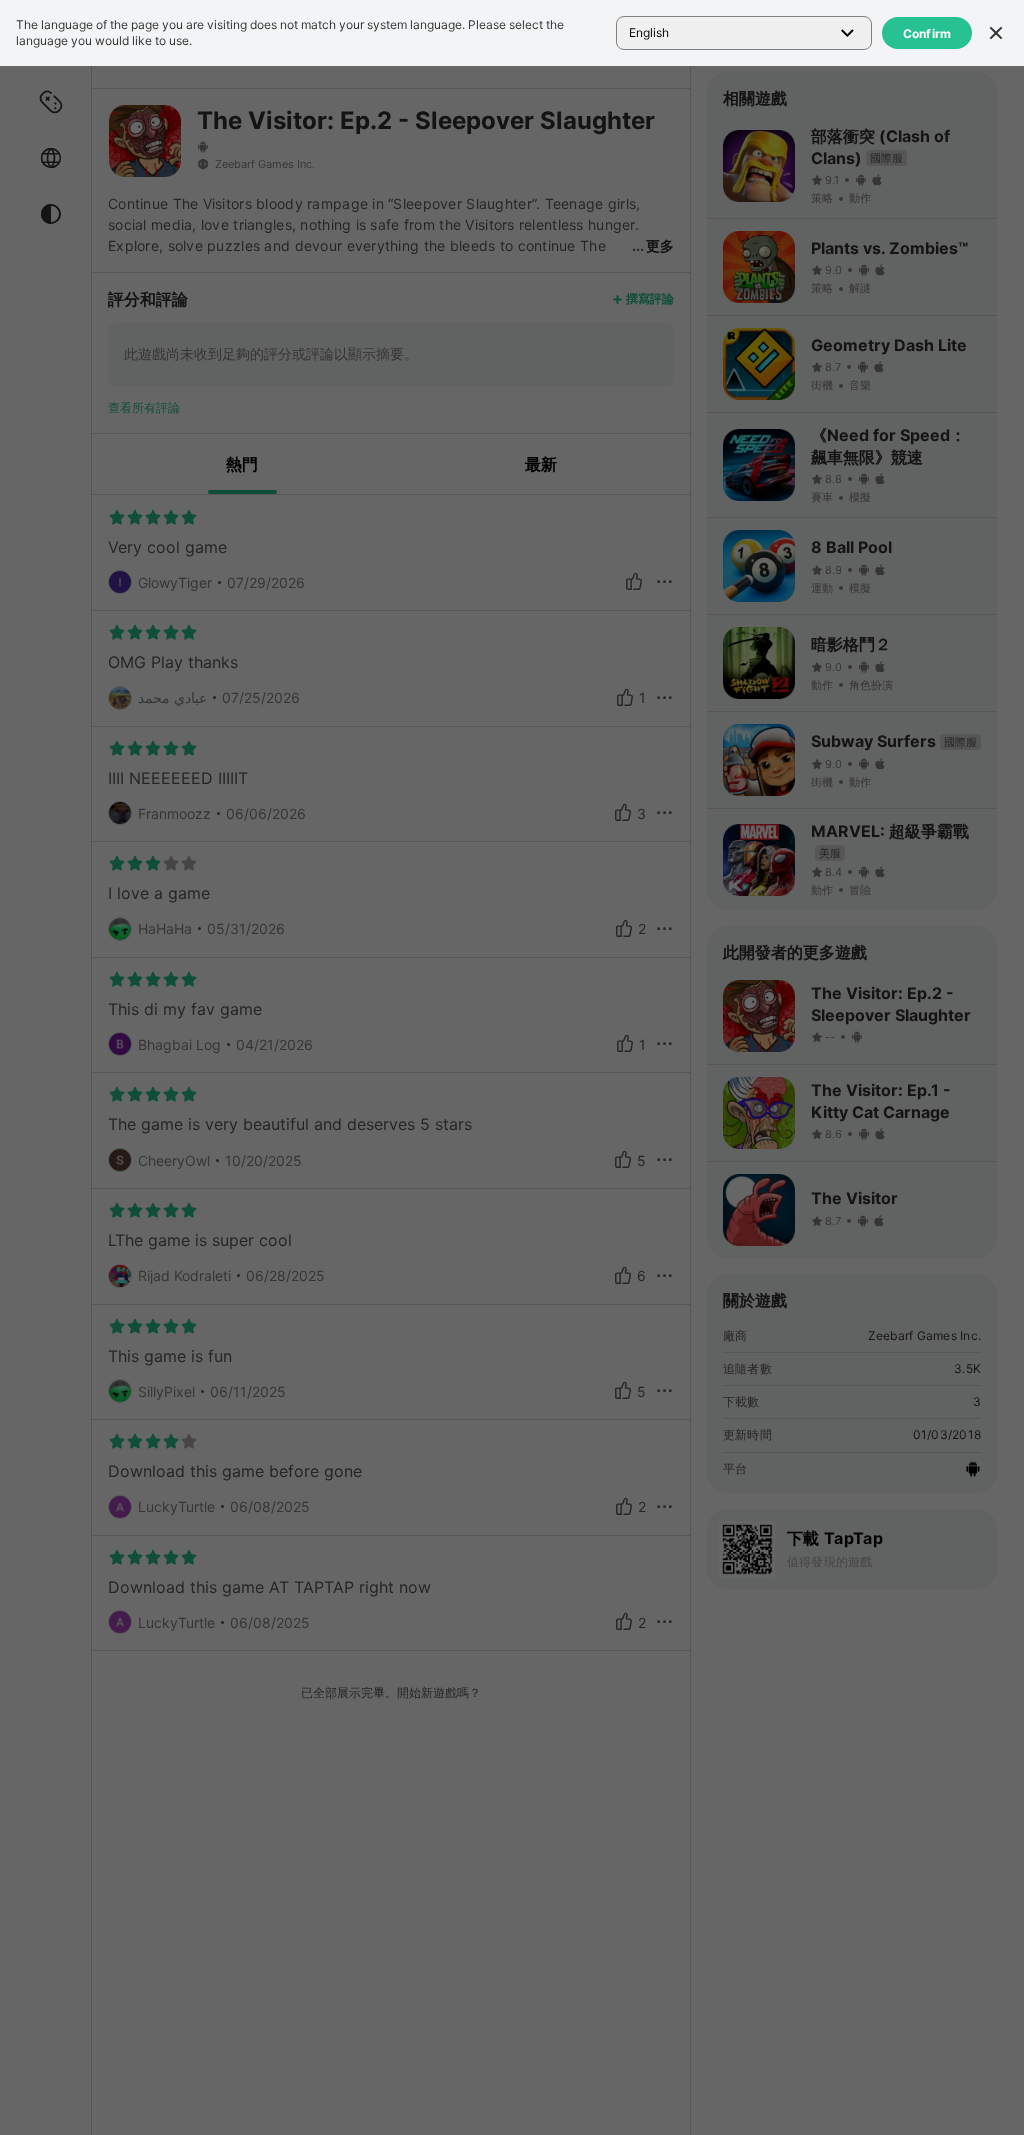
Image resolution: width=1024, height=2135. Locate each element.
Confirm (927, 33)
